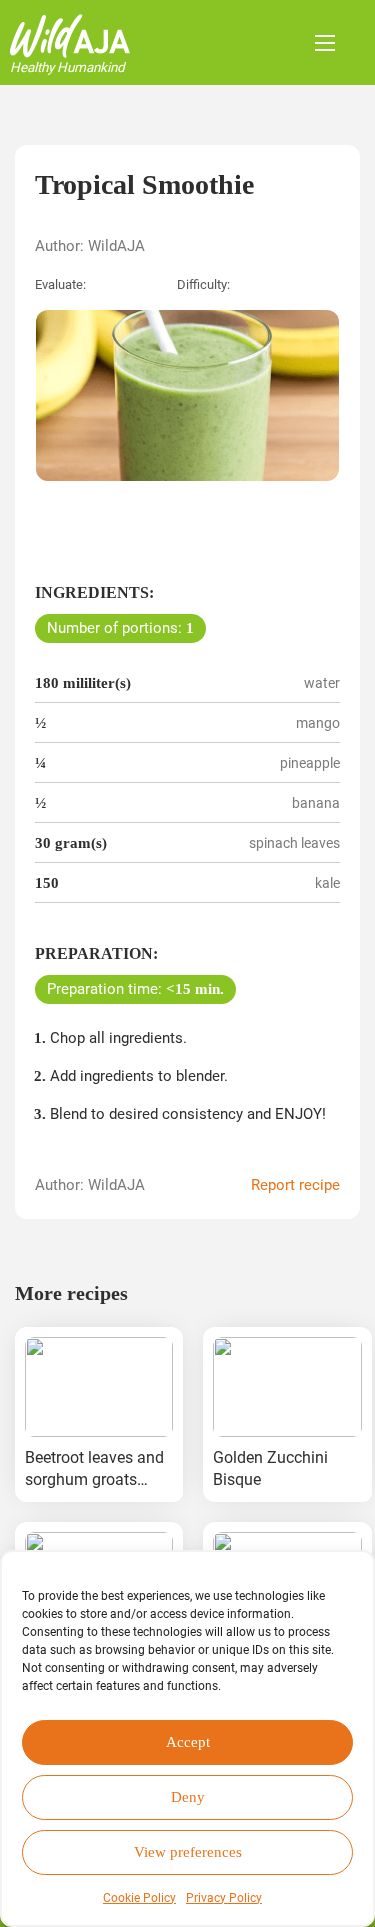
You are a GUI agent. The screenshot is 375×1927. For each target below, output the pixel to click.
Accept (188, 1742)
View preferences (188, 1852)
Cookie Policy (139, 1898)
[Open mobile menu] (325, 43)
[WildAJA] (70, 36)
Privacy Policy (224, 1898)
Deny (188, 1797)
